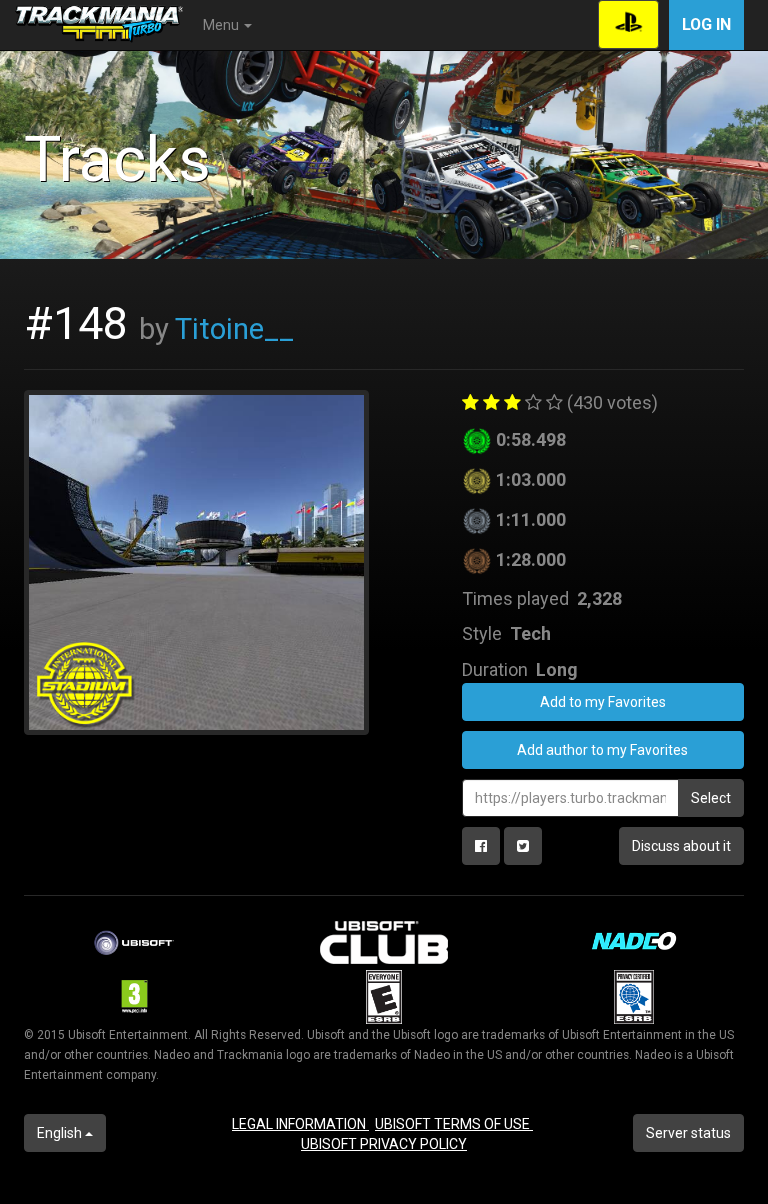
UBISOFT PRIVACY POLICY (384, 1144)
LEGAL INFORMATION (300, 1124)
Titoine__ (234, 329)
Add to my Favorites (603, 702)
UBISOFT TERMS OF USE (454, 1124)
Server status (688, 1133)
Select (711, 798)
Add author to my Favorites (602, 750)
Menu (222, 25)
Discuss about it (681, 846)
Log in (706, 24)
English (61, 1133)
